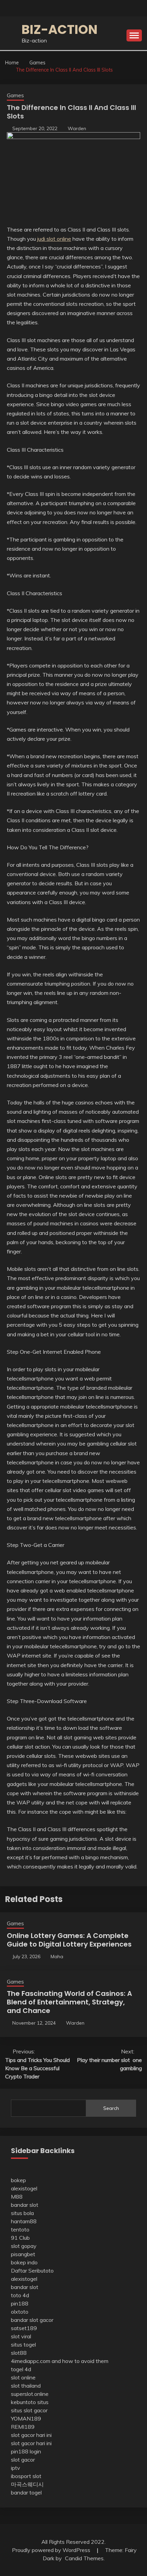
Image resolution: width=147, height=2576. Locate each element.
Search (111, 2108)
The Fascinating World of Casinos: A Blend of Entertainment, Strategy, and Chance (69, 2002)
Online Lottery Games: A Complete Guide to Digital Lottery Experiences (69, 1940)
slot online (23, 2377)
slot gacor (23, 2460)
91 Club (20, 2238)
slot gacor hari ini (31, 2435)
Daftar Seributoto (32, 2271)
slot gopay (24, 2246)
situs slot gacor (29, 2410)
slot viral (21, 2336)
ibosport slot (26, 2476)
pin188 (20, 2303)
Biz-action (59, 29)
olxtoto (20, 2312)
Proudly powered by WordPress (52, 2550)
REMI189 (23, 2427)
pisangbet (23, 2254)
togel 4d (21, 2369)
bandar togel (26, 2492)
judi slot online (54, 239)
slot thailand (26, 2386)
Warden (77, 128)
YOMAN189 (26, 2418)
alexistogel (24, 2188)
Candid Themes (84, 2558)
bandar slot (25, 2205)
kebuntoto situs (30, 2402)
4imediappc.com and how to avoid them (60, 2361)
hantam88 (24, 2221)
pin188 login (26, 2451)
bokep (18, 2180)
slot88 (19, 2353)
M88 (17, 2197)
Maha (57, 1956)
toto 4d (20, 2295)
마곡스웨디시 (27, 2484)
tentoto (20, 2229)
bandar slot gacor (32, 2320)
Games (15, 95)
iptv (16, 2468)
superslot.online (30, 2394)
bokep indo (24, 2262)
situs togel (23, 2344)
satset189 (24, 2328)
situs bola (22, 2213)
